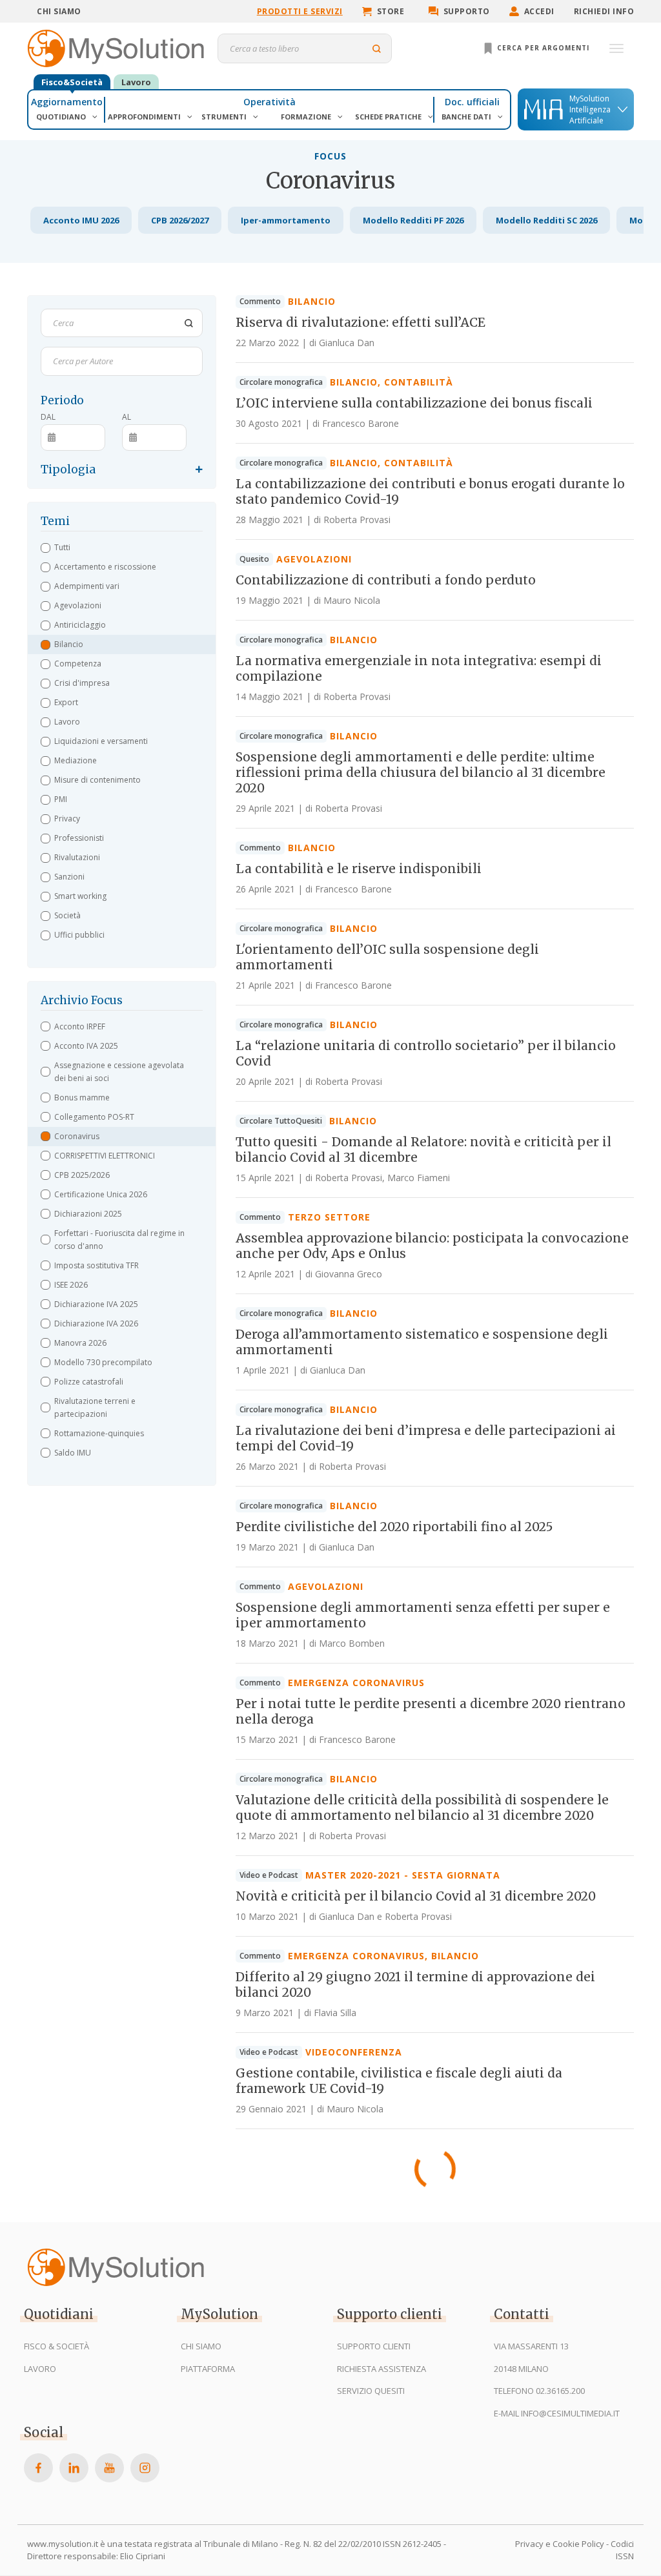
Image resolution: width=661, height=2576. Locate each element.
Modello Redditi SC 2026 (546, 220)
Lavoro (136, 82)
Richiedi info (604, 11)
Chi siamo (59, 11)
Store (391, 11)
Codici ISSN (622, 2550)
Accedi (539, 11)
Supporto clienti (374, 2346)
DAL (48, 417)
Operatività (269, 102)
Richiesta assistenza (381, 2369)
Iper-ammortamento (286, 220)
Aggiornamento (67, 102)
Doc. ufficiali (472, 102)
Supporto (467, 11)
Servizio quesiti (371, 2391)
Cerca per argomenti (542, 48)
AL (127, 417)
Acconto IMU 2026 (81, 220)
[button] (122, 548)
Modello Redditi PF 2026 (413, 220)
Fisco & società (56, 2346)
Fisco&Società (72, 82)
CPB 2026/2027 (180, 220)
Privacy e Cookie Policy (560, 2544)
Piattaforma (208, 2369)
